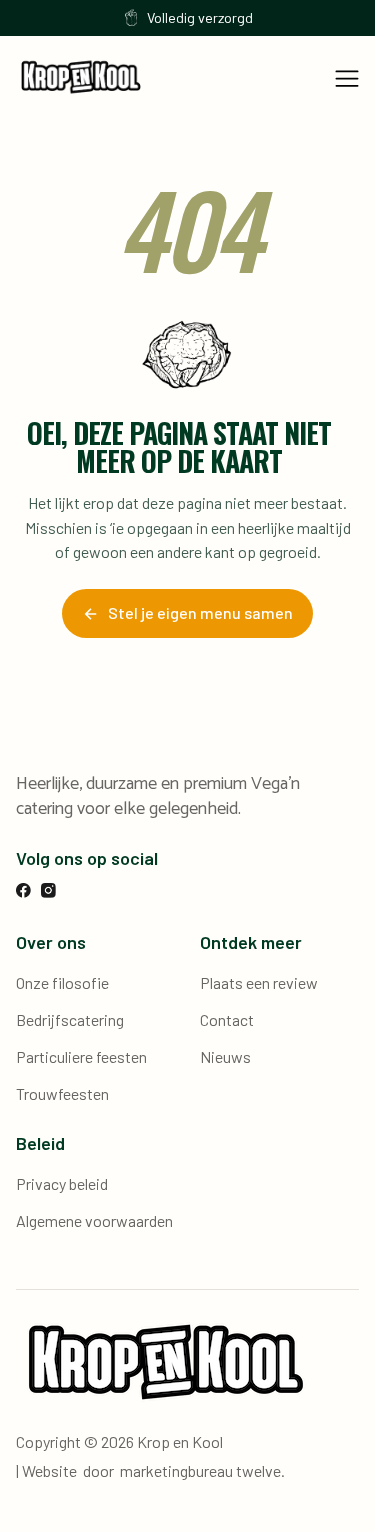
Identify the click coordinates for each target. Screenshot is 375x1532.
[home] (81, 77)
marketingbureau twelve (200, 1470)
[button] (347, 76)
